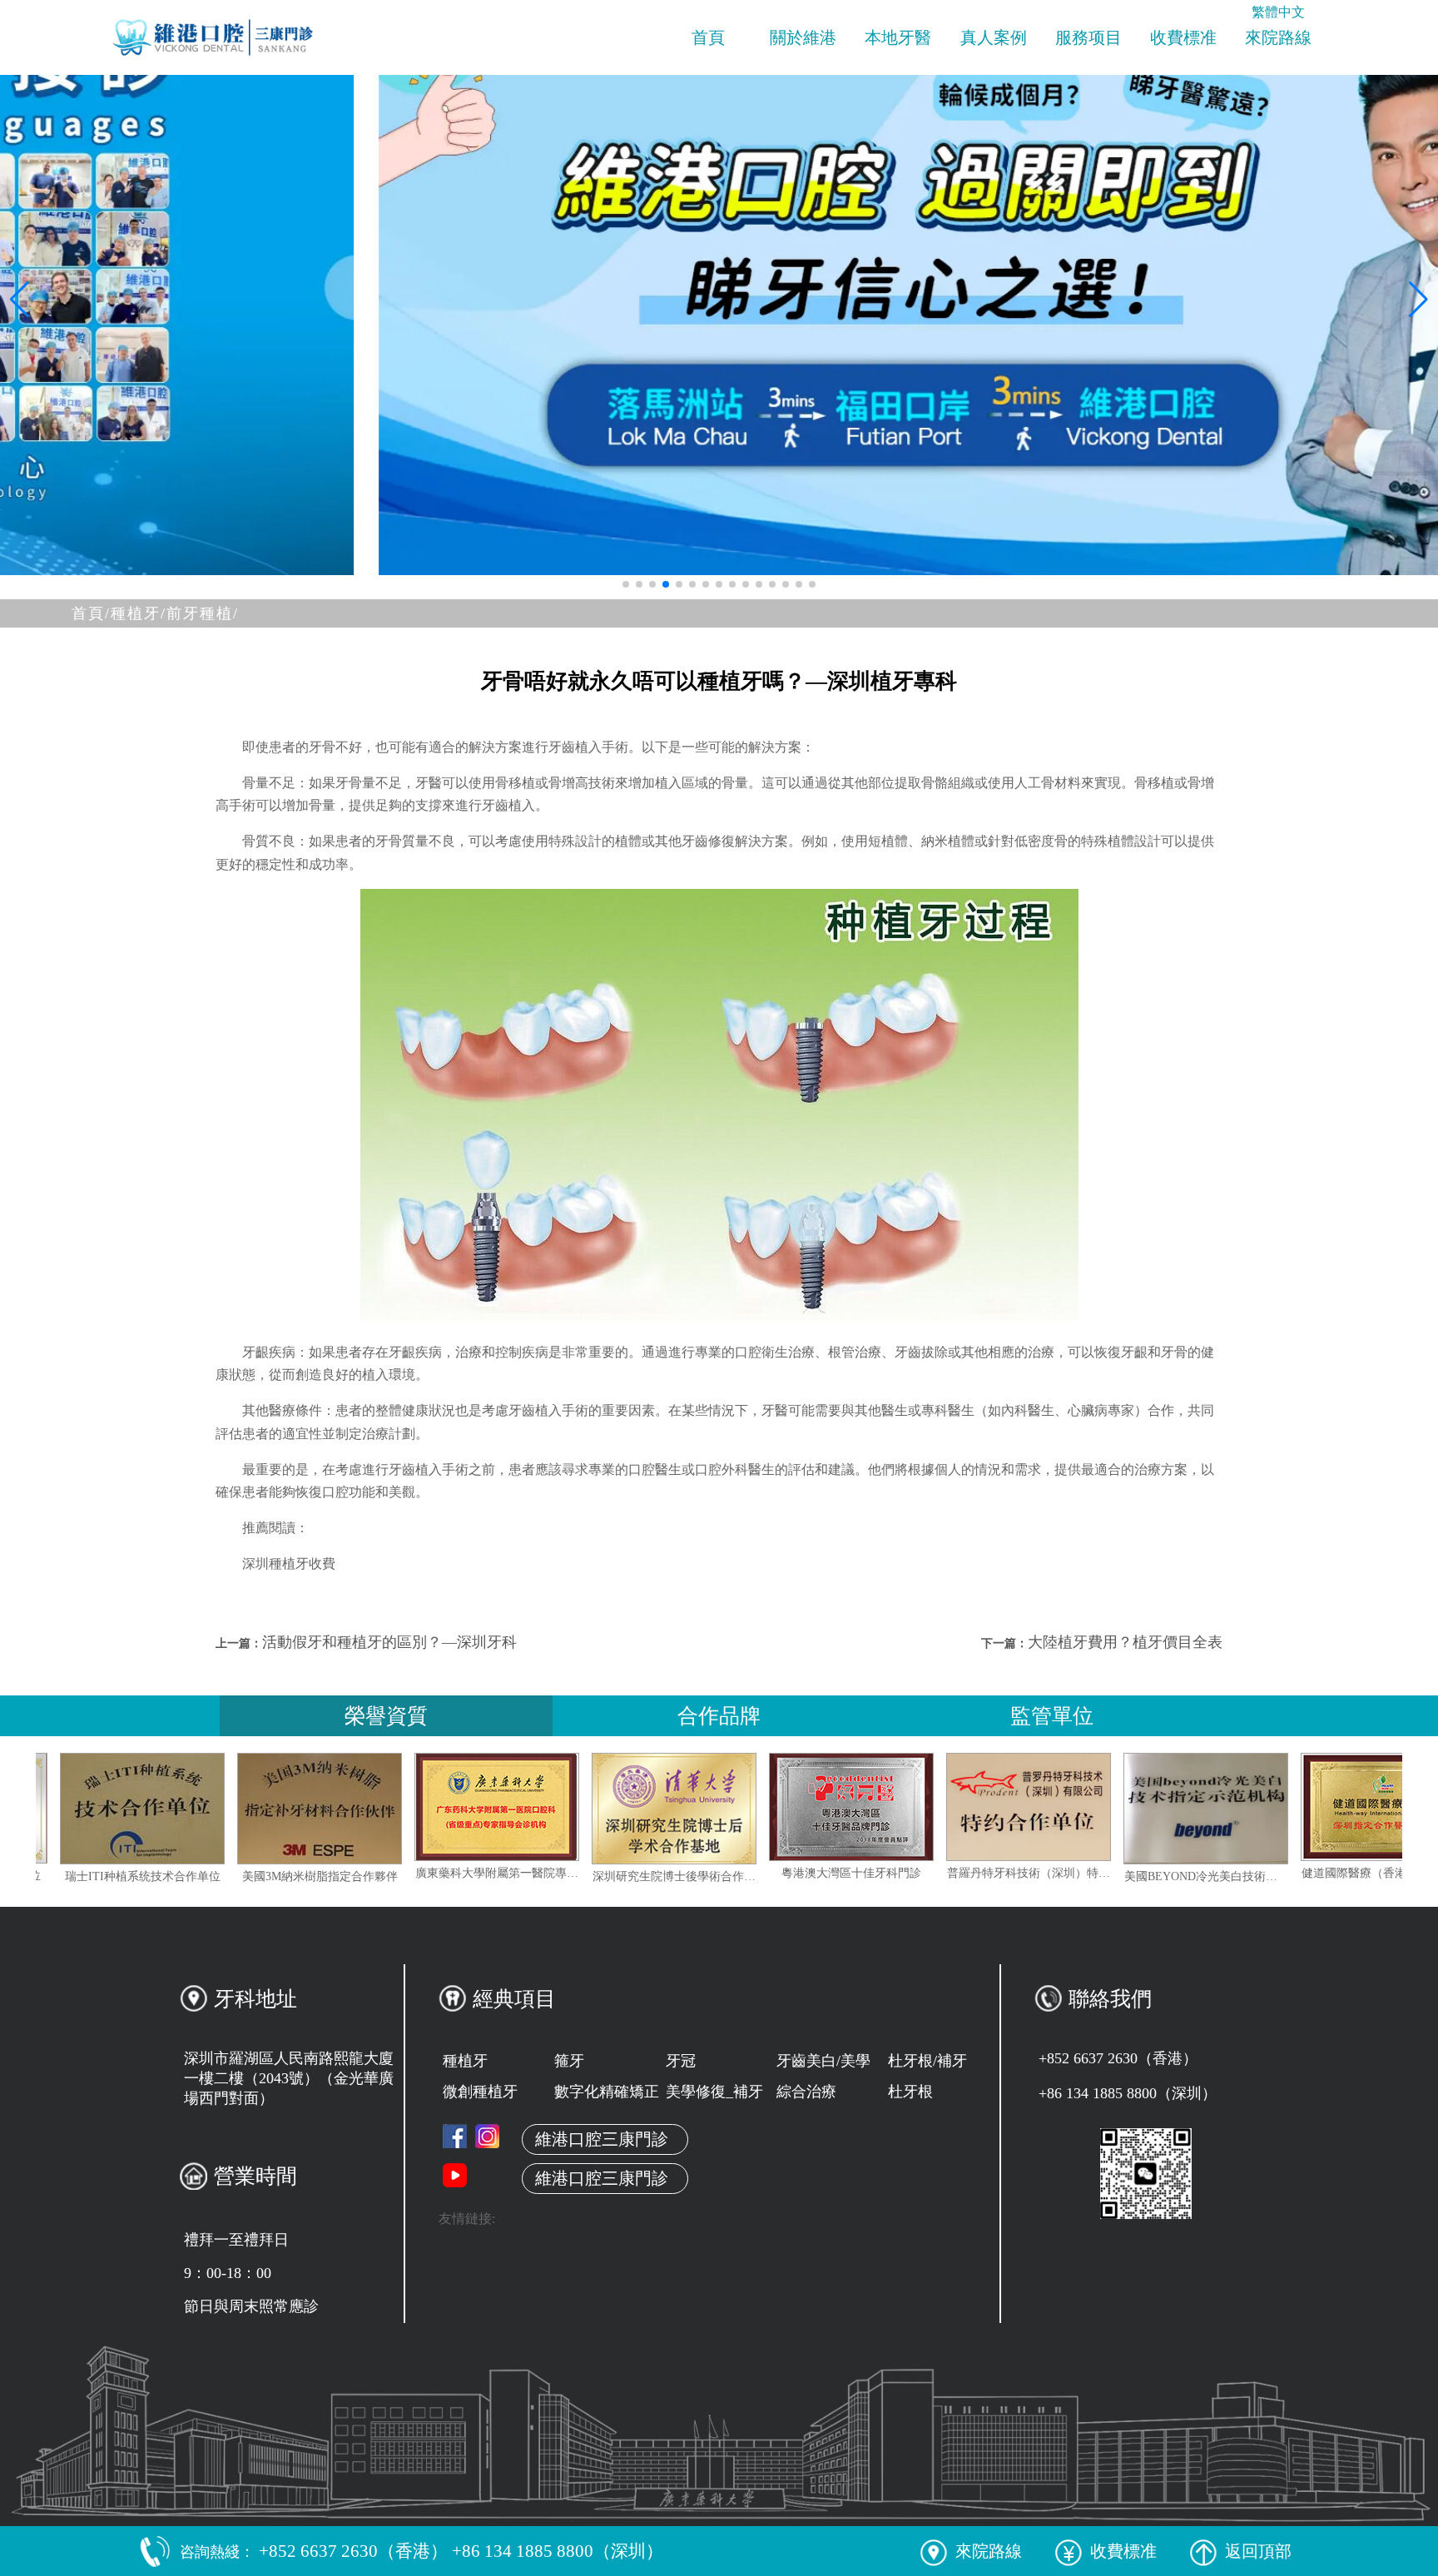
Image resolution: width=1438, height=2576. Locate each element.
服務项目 (1088, 37)
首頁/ (91, 613)
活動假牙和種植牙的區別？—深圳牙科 (389, 1642)
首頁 (708, 37)
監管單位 (1052, 1716)
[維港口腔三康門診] (487, 2136)
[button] (626, 584)
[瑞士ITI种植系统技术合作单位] (234, 1809)
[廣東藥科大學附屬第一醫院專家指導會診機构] (588, 1807)
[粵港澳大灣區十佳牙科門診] (943, 1807)
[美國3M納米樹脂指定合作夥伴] (411, 1809)
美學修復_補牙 (714, 2092)
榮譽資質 (386, 1716)
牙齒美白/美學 (823, 2061)
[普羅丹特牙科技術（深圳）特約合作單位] (1120, 1807)
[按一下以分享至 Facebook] (455, 2136)
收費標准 (1183, 37)
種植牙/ (139, 613)
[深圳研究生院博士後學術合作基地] (766, 1809)
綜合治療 (806, 2092)
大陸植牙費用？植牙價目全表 (1125, 1642)
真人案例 (994, 37)
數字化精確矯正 (607, 2092)
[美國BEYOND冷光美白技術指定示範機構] (1297, 1809)
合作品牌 (719, 1716)
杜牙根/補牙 (927, 2061)
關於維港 (803, 37)
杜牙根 (910, 2092)
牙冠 (681, 2061)
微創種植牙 (480, 2092)
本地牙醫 (898, 37)
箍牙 (569, 2061)
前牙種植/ (203, 613)
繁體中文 (1278, 12)
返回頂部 (1258, 2551)
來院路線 (1278, 37)
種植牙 (465, 2061)
